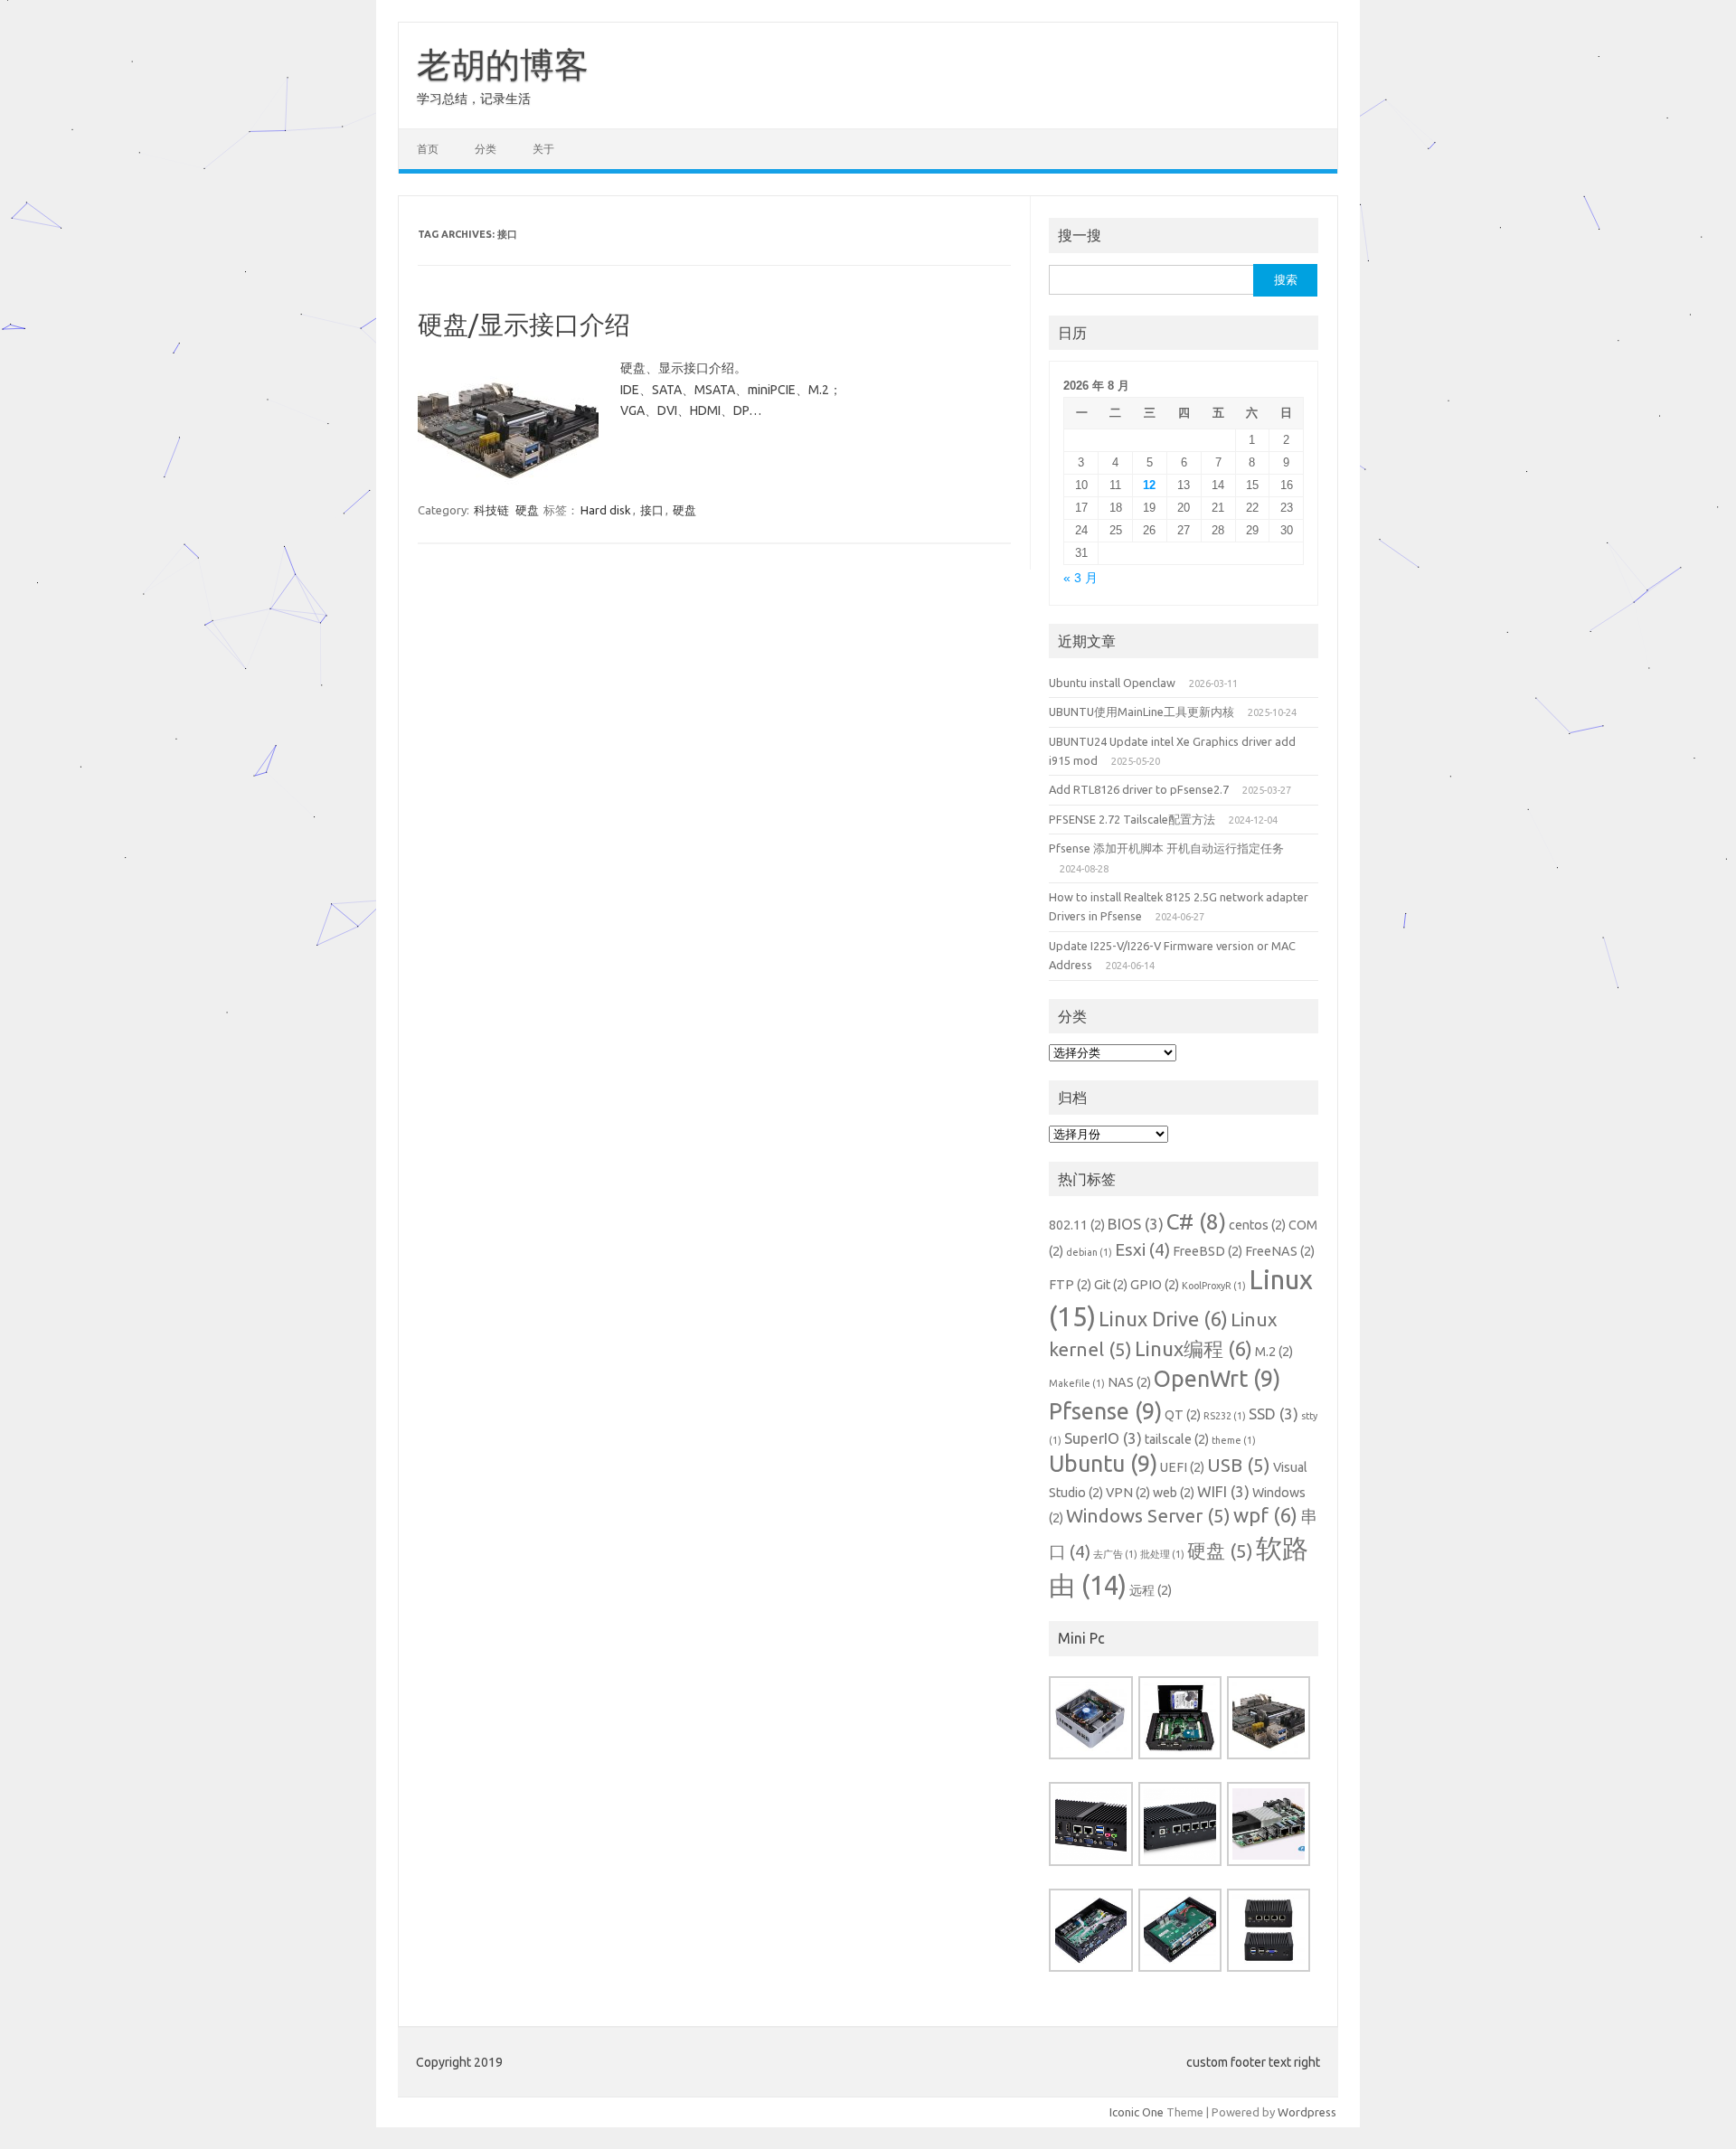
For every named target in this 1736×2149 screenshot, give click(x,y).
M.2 (1274, 1352)
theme (1234, 1440)
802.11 (1077, 1225)
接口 (652, 510)
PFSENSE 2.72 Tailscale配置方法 (1132, 819)
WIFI (1223, 1491)
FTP (1070, 1285)
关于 (543, 149)
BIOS (1136, 1224)
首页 (428, 149)
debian (1089, 1252)
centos (1257, 1225)
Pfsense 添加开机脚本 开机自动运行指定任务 (1166, 848)
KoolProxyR (1214, 1286)
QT (1183, 1415)
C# (1196, 1222)
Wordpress (1307, 2112)
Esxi (1142, 1249)
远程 (1151, 1590)
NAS (1129, 1382)
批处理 (1162, 1554)
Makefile (1077, 1383)
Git (1111, 1285)
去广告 (1115, 1554)
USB (1239, 1465)
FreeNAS (1280, 1251)
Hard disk (606, 510)
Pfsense (1105, 1411)
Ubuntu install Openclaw (1112, 683)
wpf (1265, 1515)
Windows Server (1148, 1516)
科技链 (491, 510)
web (1174, 1493)
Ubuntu (1103, 1464)
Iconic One (1137, 2112)
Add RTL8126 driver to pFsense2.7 (1139, 789)
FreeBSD (1208, 1251)
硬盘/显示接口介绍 (524, 324)
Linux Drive (1163, 1319)
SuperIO (1103, 1438)
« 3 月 (1080, 578)
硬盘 (527, 510)
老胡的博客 (503, 64)
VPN (1128, 1493)
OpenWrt (1217, 1379)
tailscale (1177, 1439)
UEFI (1182, 1467)
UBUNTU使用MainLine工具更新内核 (1142, 712)
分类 (486, 149)
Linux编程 (1193, 1348)
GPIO (1155, 1285)
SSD (1274, 1414)
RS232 (1225, 1416)
